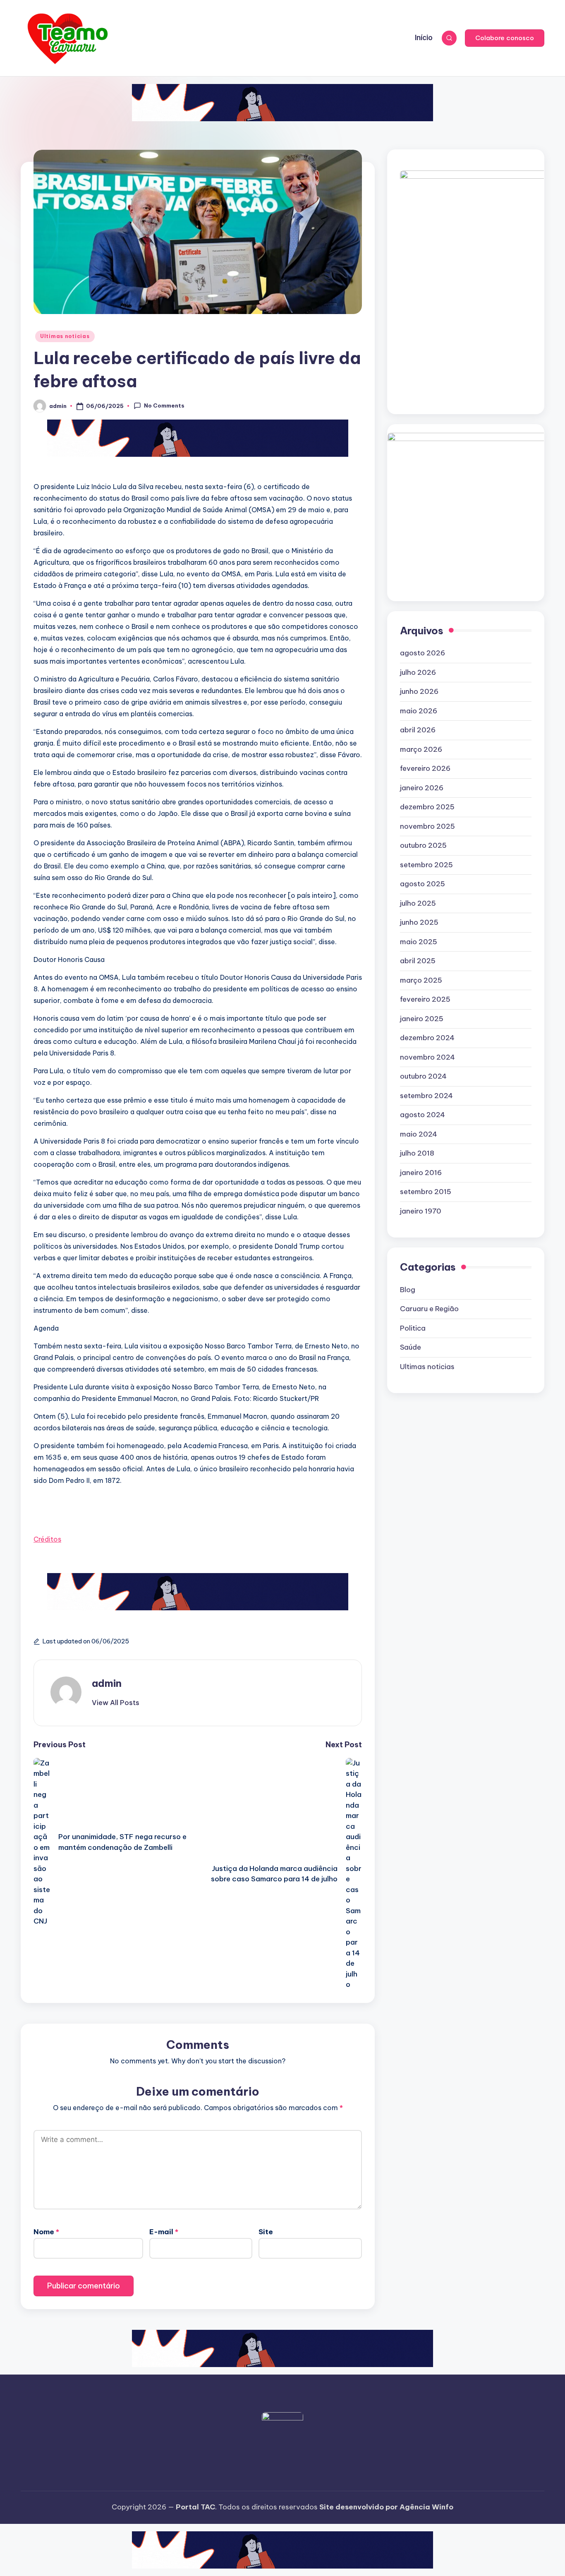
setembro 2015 (426, 1192)
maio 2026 (419, 711)
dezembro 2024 (427, 1038)
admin (107, 1683)
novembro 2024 (427, 1057)
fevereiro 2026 (425, 768)
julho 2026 (418, 672)
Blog (408, 1290)
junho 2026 (419, 691)
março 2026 (421, 749)
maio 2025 (419, 942)
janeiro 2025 (422, 1019)
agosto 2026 (423, 653)
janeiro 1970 (421, 1211)
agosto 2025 (423, 884)
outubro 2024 (423, 1076)
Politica (413, 1328)
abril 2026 (418, 730)
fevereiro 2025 (425, 999)
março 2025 (421, 980)
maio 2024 (419, 1134)
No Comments (164, 405)
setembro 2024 (426, 1096)
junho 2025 (419, 922)
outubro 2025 (423, 845)
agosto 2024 (423, 1115)
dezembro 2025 (427, 807)
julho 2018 (417, 1153)
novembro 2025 (427, 826)
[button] (505, 38)
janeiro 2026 (422, 788)
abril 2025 (418, 961)
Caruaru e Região (429, 1309)
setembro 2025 (426, 865)
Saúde (411, 1347)
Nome (46, 2232)
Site (266, 2232)
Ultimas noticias (65, 336)
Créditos (47, 1539)
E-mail (164, 2232)
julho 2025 (418, 903)
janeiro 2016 (421, 1173)
